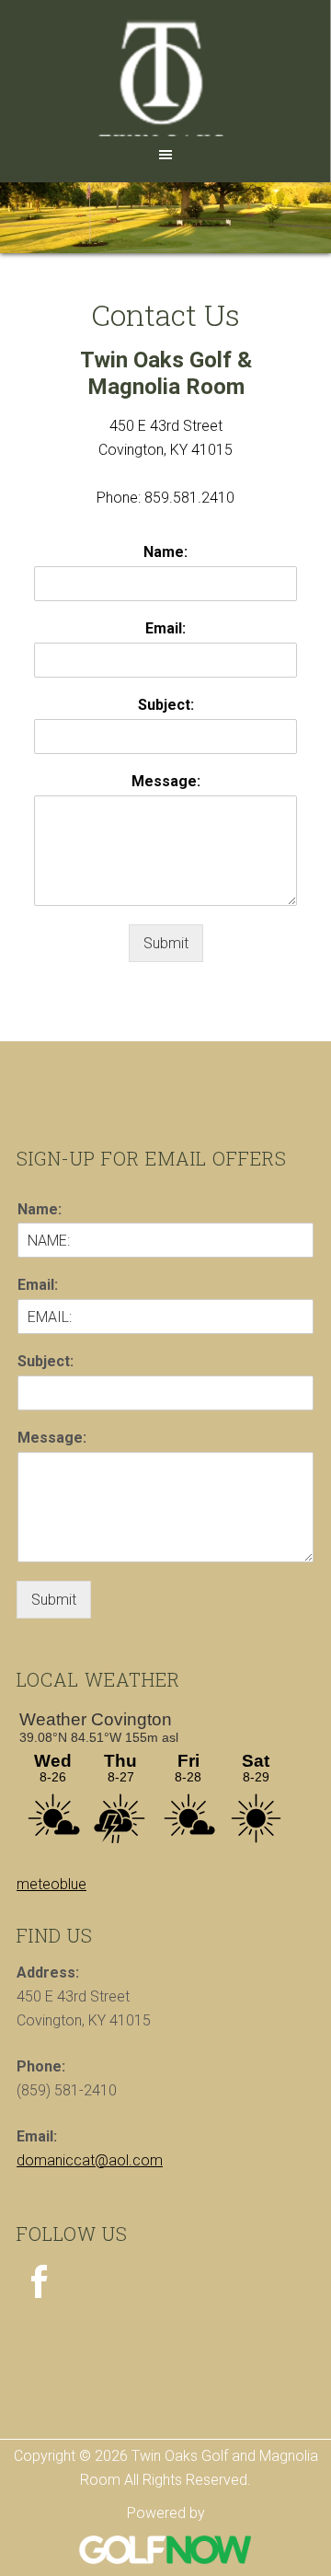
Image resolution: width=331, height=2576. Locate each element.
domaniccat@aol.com (90, 2160)
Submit (166, 943)
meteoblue (51, 1884)
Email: (165, 628)
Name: (165, 552)
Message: (166, 781)
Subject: (166, 705)
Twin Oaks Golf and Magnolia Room (165, 75)
